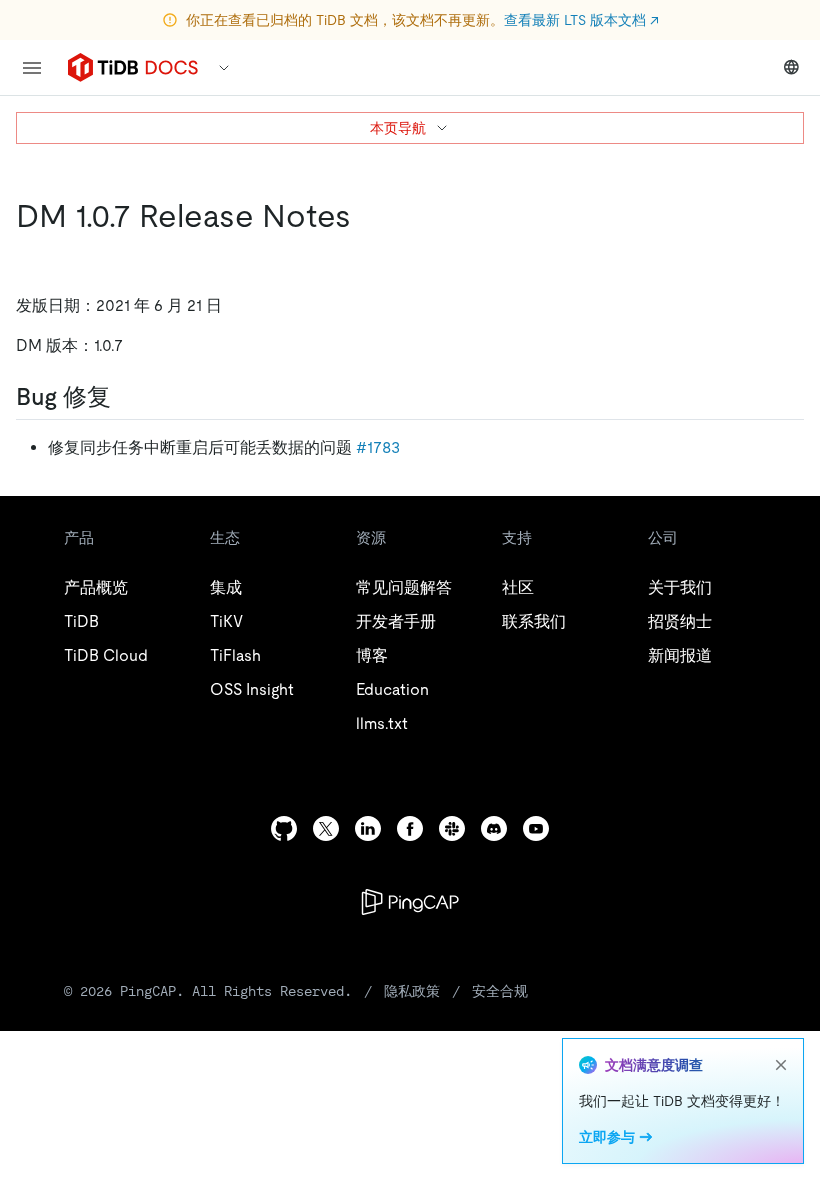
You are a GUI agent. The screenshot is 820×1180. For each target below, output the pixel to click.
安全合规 (500, 991)
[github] (284, 828)
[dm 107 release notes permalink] (367, 216)
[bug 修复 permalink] (127, 397)
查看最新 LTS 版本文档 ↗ (581, 20)
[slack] (452, 828)
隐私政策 (412, 991)
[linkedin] (368, 828)
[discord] (494, 828)
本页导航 (398, 128)
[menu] (32, 68)
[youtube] (536, 828)
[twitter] (326, 828)
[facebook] (410, 828)
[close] (781, 1065)
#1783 (378, 447)
